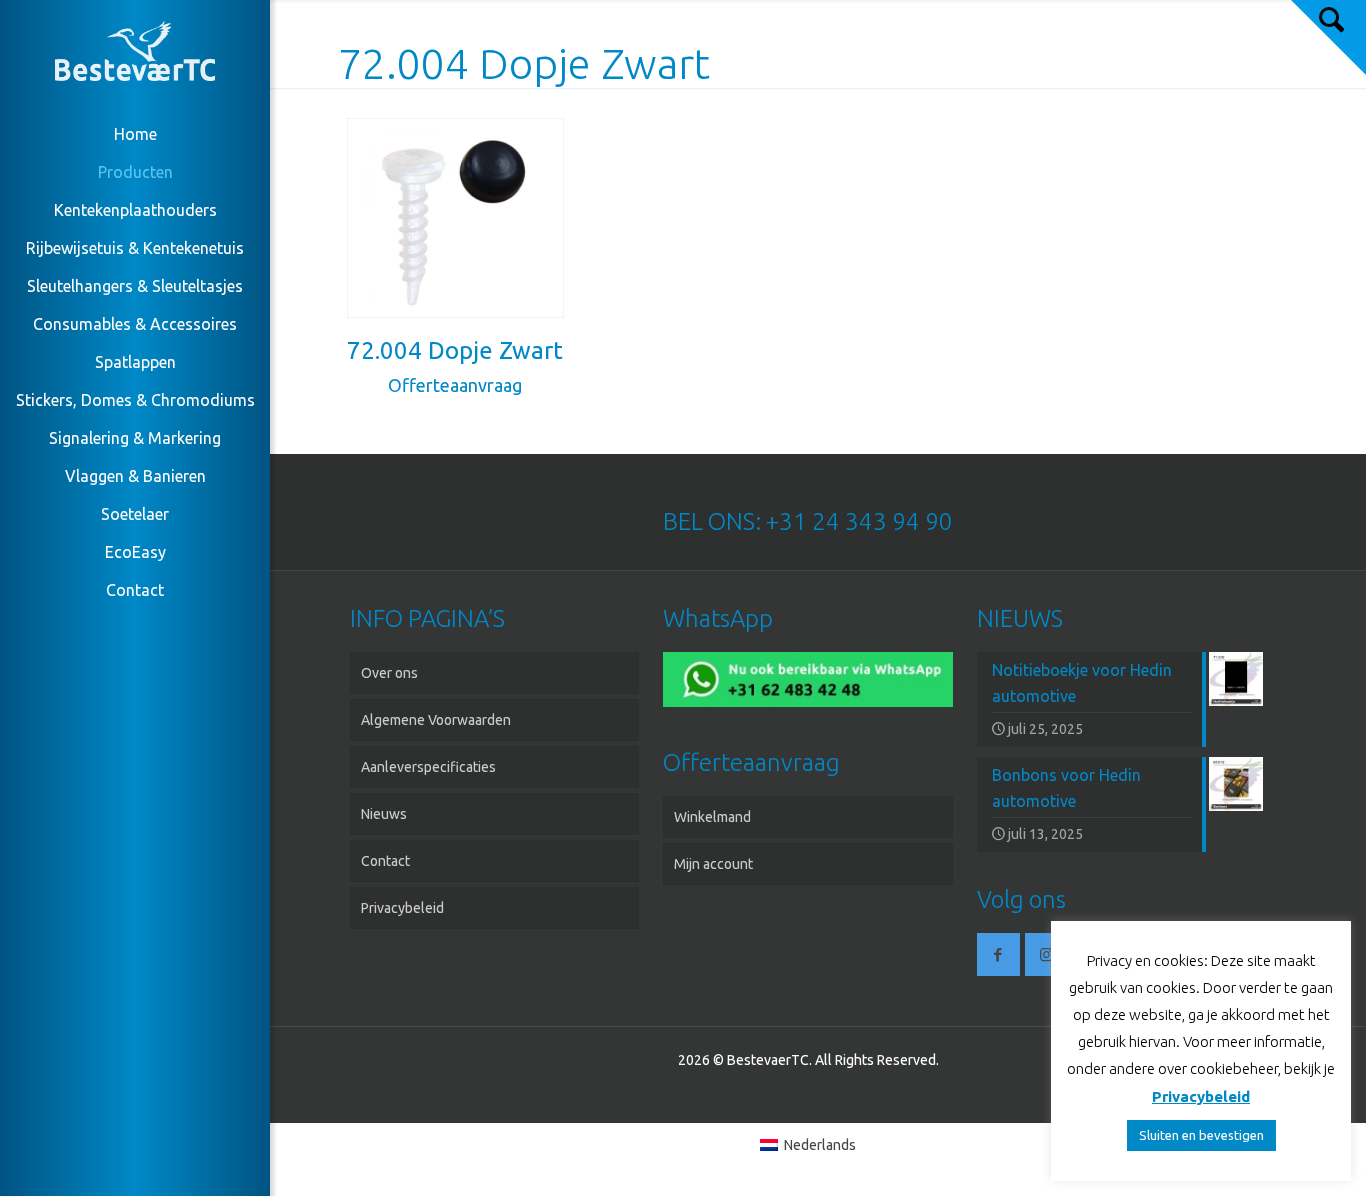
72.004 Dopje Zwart (455, 350)
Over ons (389, 673)
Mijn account (713, 864)
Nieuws (384, 814)
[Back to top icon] (1270, 1155)
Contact (385, 861)
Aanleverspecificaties (428, 767)
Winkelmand (712, 817)
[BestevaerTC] (135, 55)
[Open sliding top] (1328, 37)
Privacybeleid (402, 908)
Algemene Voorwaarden (436, 720)
